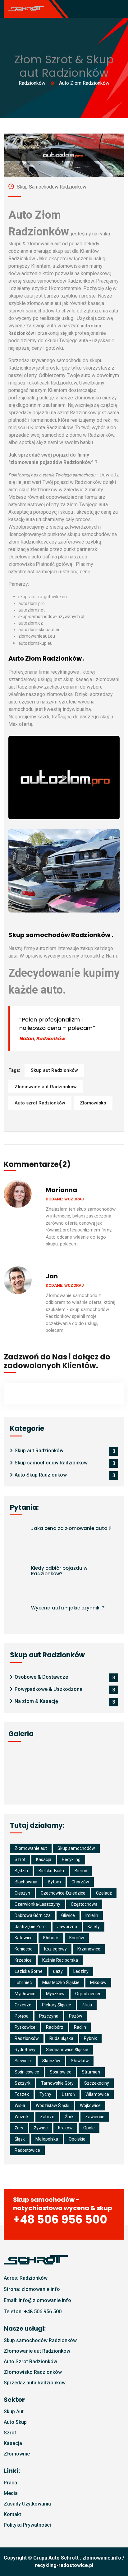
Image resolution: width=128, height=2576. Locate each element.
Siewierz (23, 2061)
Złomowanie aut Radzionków (37, 2351)
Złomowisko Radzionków (33, 2372)
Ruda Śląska (61, 2038)
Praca (10, 2483)
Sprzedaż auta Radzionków (35, 2383)
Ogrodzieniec (88, 1994)
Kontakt (12, 2514)
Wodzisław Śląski (53, 2105)
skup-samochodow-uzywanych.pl (51, 617)
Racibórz (55, 2027)
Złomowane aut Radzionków (46, 1087)
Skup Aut (14, 2412)
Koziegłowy (55, 1949)
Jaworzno (67, 1927)
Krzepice (23, 1960)
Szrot (20, 1859)
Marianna (61, 1190)
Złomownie (17, 2454)
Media (11, 2493)
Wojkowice (90, 2105)
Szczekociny (97, 2083)
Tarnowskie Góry (57, 2083)
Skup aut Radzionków (54, 1070)
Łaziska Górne (29, 1971)
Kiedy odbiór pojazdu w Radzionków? (59, 1571)
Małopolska (47, 2139)
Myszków (55, 1994)
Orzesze (23, 2005)
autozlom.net (32, 610)
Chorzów (80, 1882)
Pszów (76, 2016)
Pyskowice (25, 2027)
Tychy (45, 2094)
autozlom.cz (31, 623)
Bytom (54, 1882)
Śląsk (20, 2139)
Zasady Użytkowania (27, 2504)
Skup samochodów (76, 1848)
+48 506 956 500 (43, 2312)
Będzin (21, 1871)
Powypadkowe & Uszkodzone (48, 1689)
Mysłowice (25, 1994)
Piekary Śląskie (57, 2005)
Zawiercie (95, 2117)
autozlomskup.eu (35, 643)
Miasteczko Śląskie (61, 1982)
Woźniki (22, 2117)
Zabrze (47, 2117)
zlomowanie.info (102, 2558)
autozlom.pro (32, 603)
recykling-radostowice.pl (64, 2565)
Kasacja (44, 1859)
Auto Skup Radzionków (41, 1475)
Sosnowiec (60, 2072)
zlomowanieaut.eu (37, 636)
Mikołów (98, 1982)
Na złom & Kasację (36, 1701)
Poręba (22, 2016)
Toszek (22, 2094)
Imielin (92, 1915)
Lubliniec (23, 1982)
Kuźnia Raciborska (60, 1960)
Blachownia (26, 1882)
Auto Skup (15, 2422)
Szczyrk (23, 2083)
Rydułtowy (25, 2050)
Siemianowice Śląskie (67, 2050)
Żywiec (41, 2128)
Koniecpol (24, 1949)
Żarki (70, 2117)
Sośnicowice (27, 2072)
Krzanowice (89, 1949)
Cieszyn (22, 1893)
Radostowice (27, 2150)
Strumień (91, 2072)
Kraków (65, 2128)
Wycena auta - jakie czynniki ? (68, 1608)
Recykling (71, 1859)
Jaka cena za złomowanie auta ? (71, 1528)
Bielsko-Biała (51, 1871)
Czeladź (104, 1893)
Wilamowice (97, 2094)
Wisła (20, 2105)
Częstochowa (84, 1904)
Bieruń (81, 1871)
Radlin (80, 2027)
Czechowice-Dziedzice (63, 1893)
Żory (19, 2128)
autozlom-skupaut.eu (39, 630)
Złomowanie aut (31, 1848)
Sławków (80, 2061)
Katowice (24, 1938)
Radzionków (32, 83)
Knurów (77, 1938)
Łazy (58, 1971)
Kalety (94, 1927)
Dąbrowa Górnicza (33, 1915)
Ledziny (81, 1971)
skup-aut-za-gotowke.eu (43, 597)
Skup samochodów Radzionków (51, 187)
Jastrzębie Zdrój (31, 1927)
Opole (89, 2128)
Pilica (87, 2005)
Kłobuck (51, 1938)
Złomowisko (93, 1103)
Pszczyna (49, 2016)
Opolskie (77, 2139)
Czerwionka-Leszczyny (37, 1904)
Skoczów (51, 2061)
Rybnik (90, 2038)
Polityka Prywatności (27, 2525)
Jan (52, 1276)
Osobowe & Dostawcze (41, 1677)
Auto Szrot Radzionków (30, 2362)
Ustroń (68, 2094)
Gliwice (68, 1915)
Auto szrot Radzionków (40, 1103)
